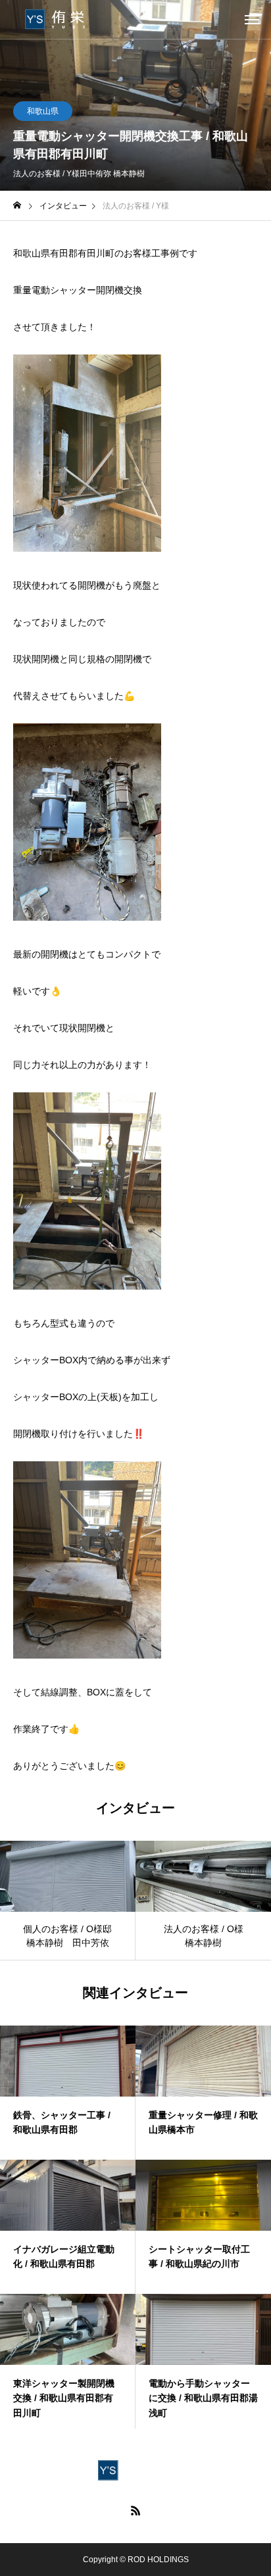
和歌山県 (43, 111)
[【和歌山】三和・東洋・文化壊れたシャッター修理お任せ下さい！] (62, 20)
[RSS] (135, 2510)
